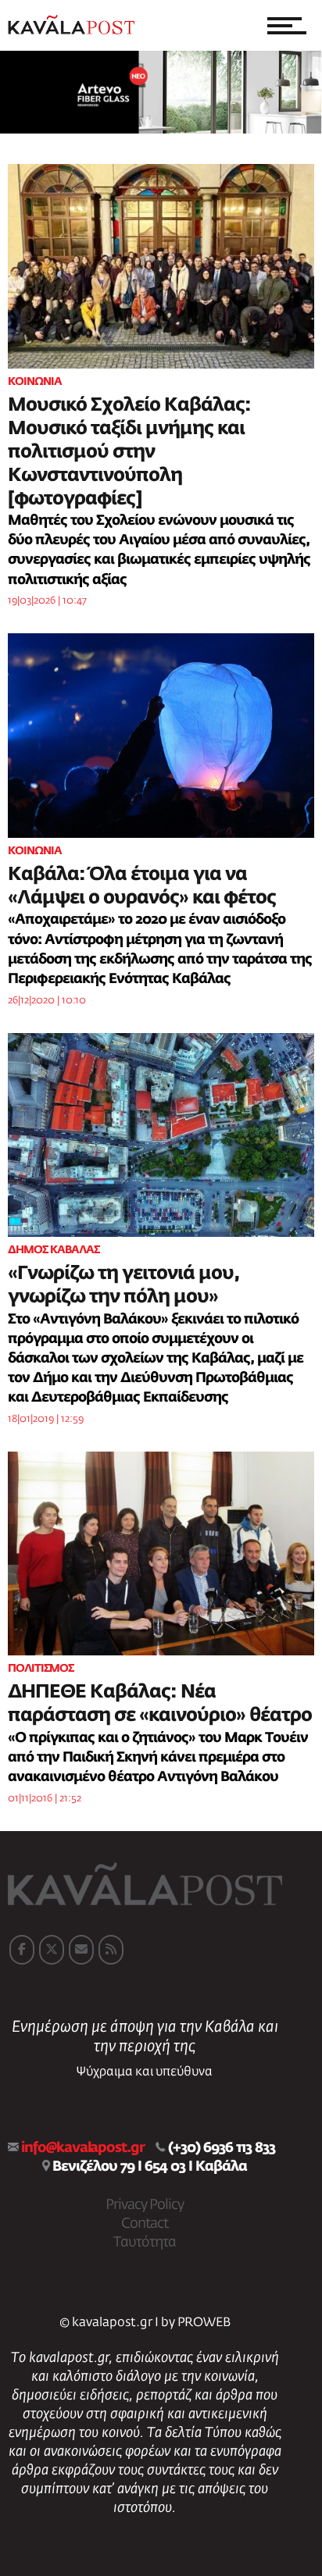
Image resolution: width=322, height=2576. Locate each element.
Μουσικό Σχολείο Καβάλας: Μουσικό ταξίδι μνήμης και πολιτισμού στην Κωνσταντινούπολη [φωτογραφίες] (129, 452)
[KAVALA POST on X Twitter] (52, 1950)
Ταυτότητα (145, 2243)
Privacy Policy (145, 2205)
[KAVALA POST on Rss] (111, 1950)
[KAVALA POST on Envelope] (81, 1950)
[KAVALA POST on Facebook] (22, 1950)
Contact (145, 2224)
